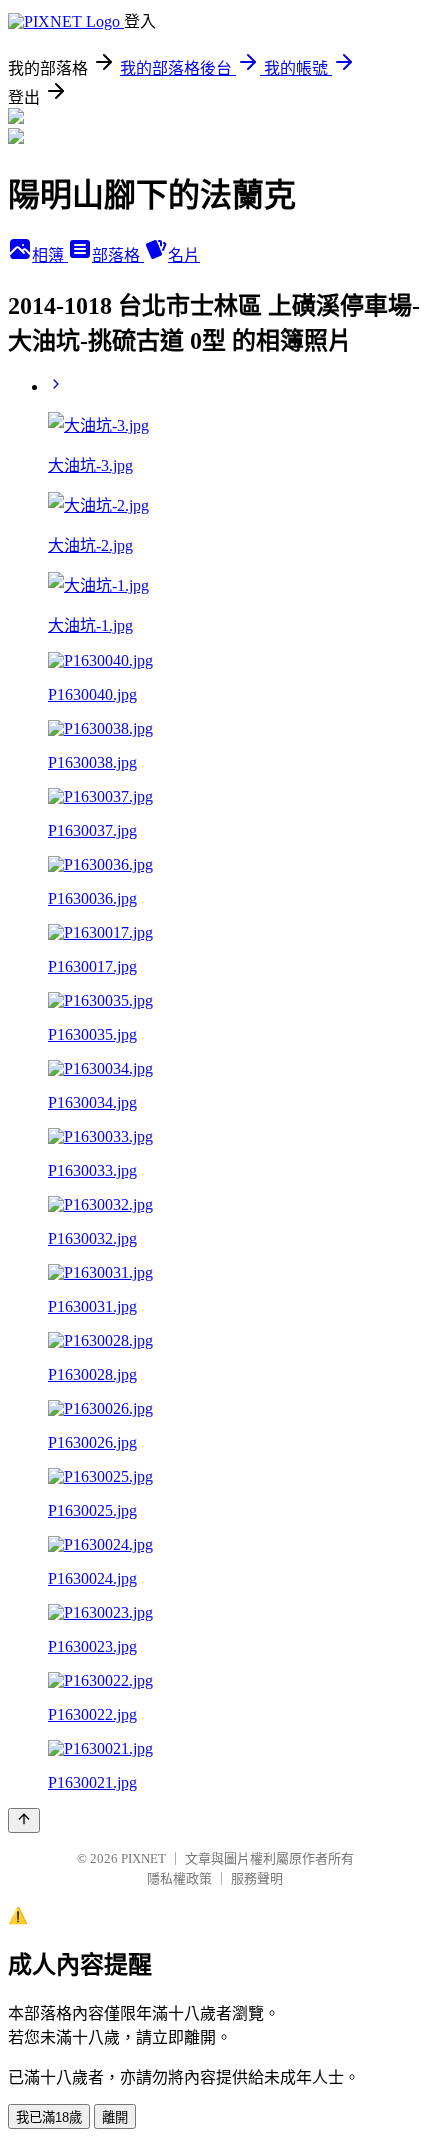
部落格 (118, 255)
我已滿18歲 (49, 2117)
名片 (184, 255)
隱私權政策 (179, 1878)
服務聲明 (257, 1878)
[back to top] (24, 1820)
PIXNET (143, 1858)
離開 (115, 2117)
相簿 (50, 255)
